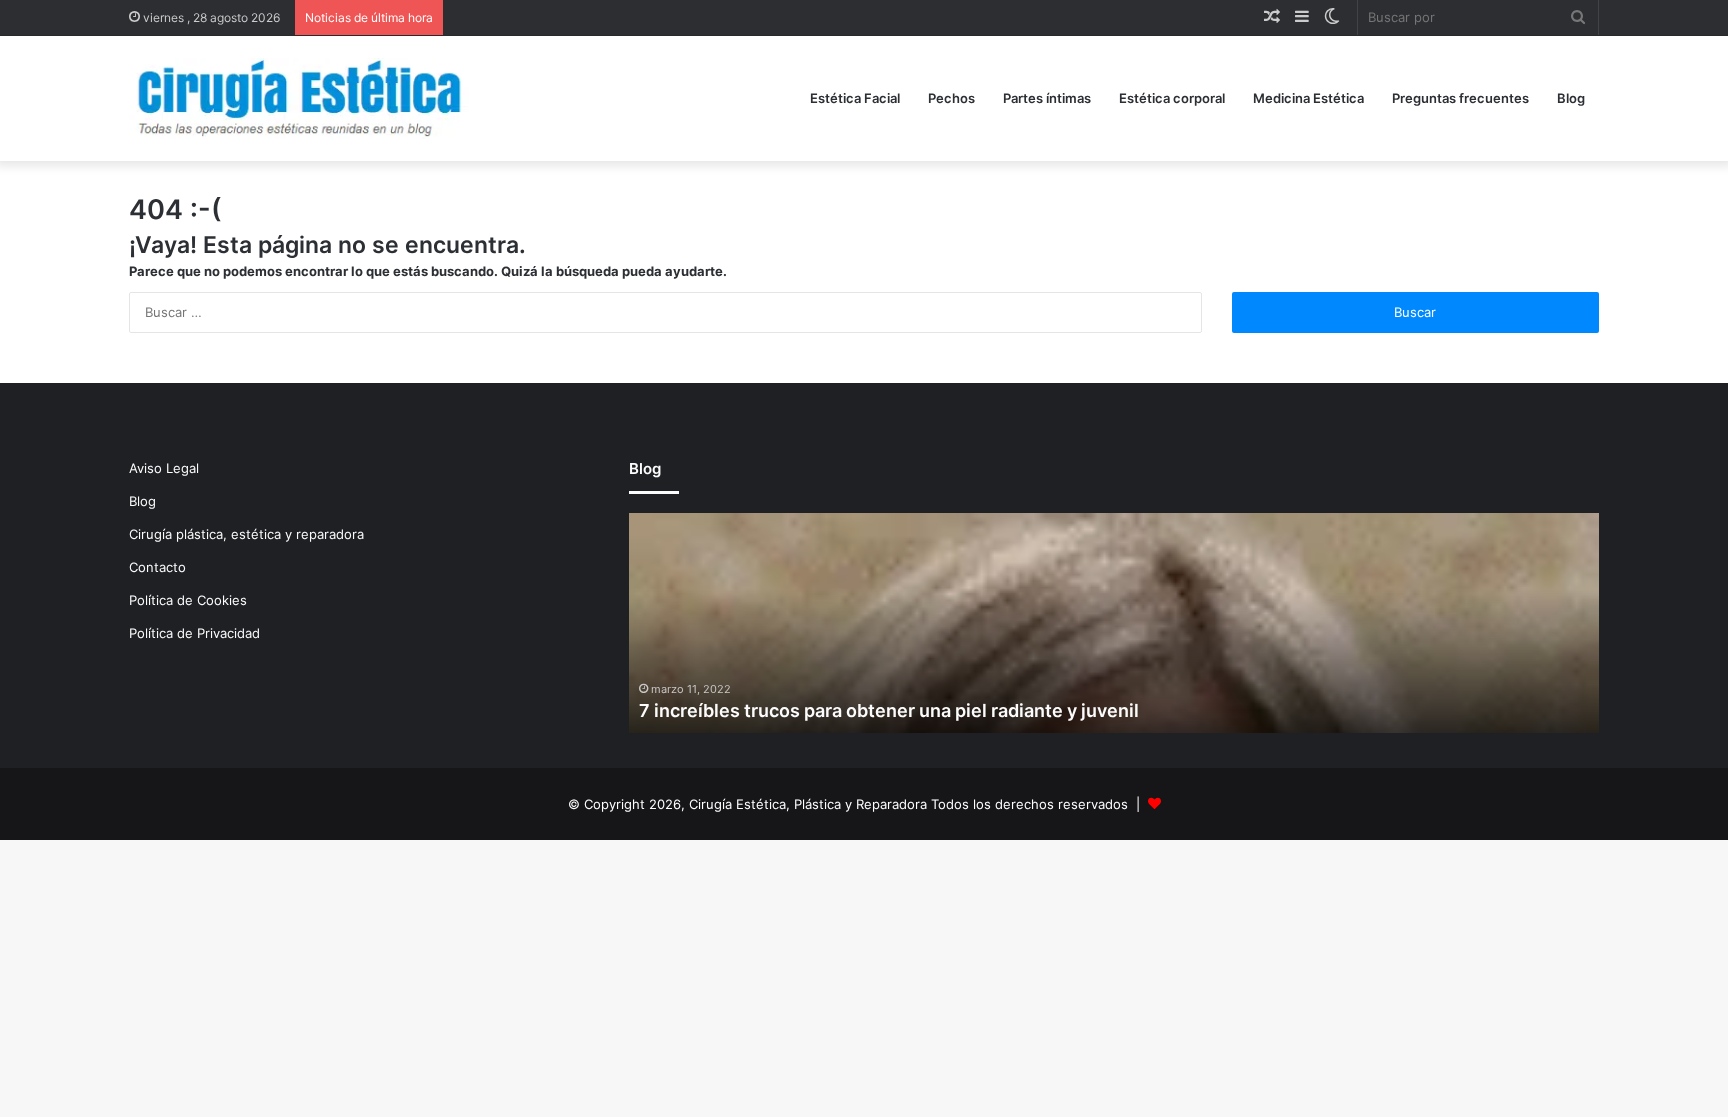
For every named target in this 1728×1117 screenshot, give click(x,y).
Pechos (951, 98)
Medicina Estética (1308, 98)
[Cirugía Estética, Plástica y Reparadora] (299, 98)
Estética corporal (1172, 98)
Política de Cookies (188, 600)
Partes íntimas (1047, 98)
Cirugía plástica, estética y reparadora (246, 534)
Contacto (157, 567)
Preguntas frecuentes (1460, 98)
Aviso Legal (164, 468)
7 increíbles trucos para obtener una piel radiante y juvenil (889, 710)
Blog (1571, 98)
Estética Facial (855, 98)
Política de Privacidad (194, 633)
